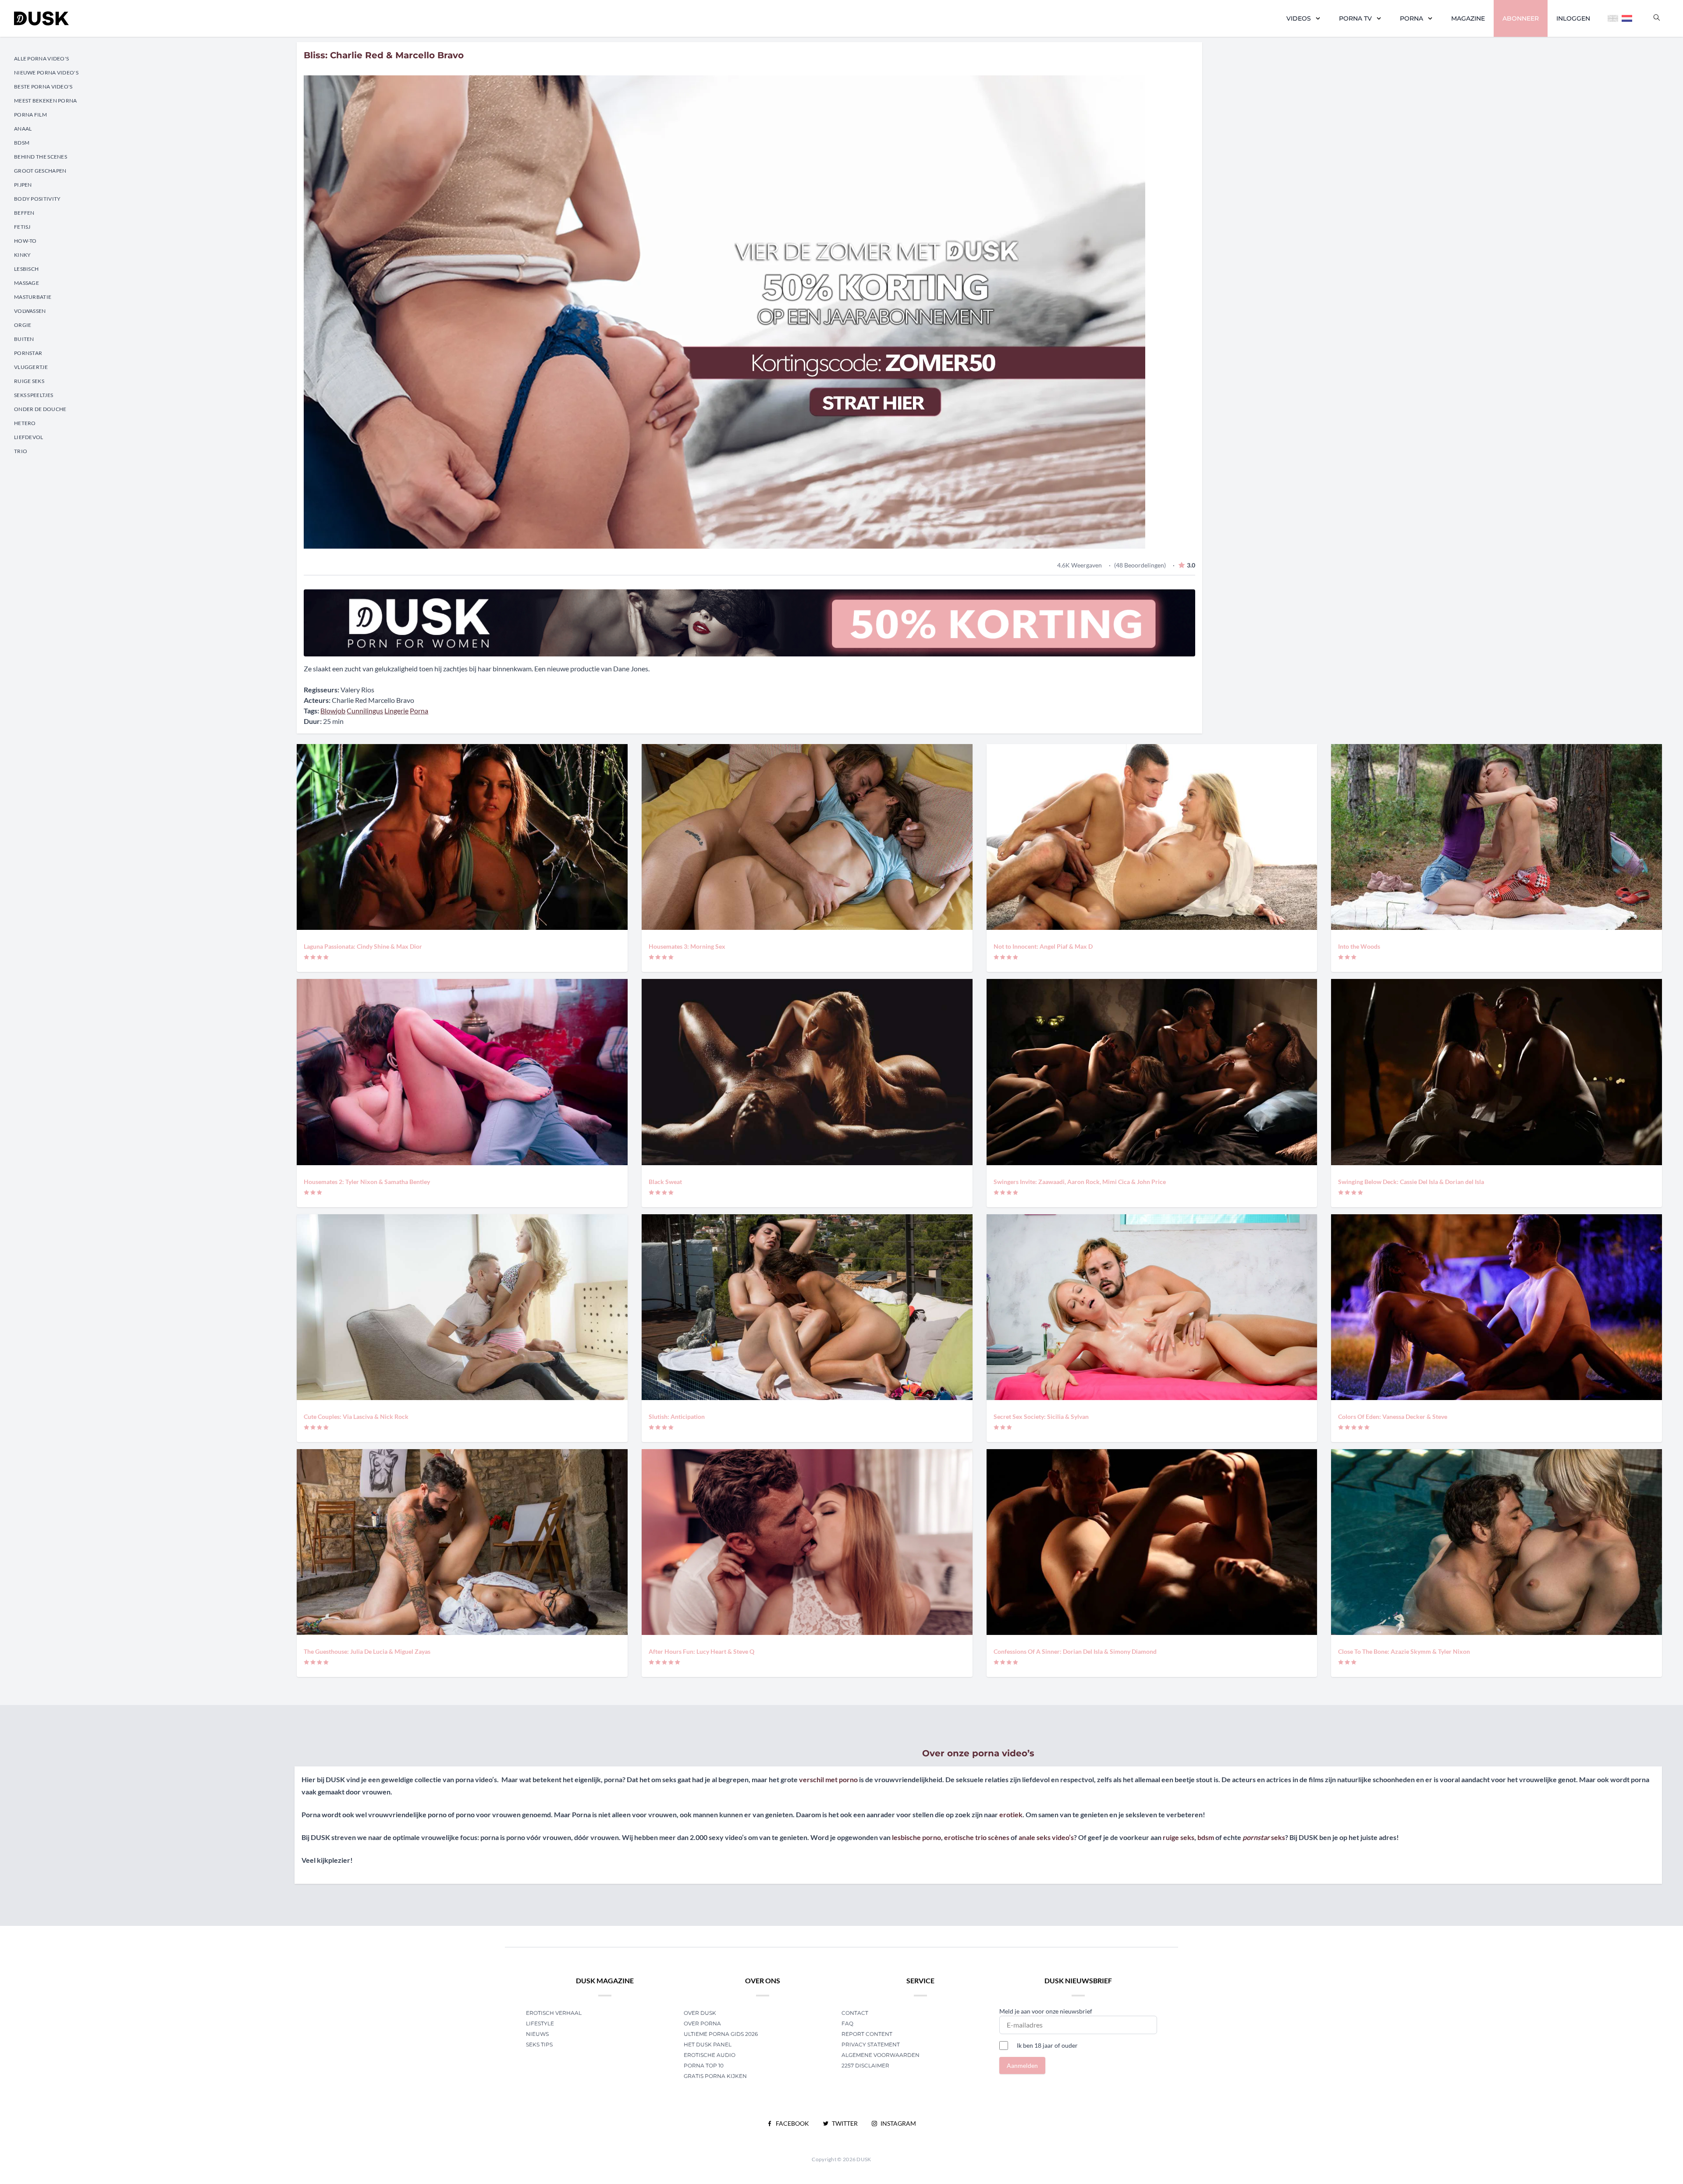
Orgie (23, 325)
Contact (855, 2013)
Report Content (867, 2034)
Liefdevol (29, 437)
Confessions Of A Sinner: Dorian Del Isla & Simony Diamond (1075, 1651)
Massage (27, 283)
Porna (1411, 18)
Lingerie (396, 711)
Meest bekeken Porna (46, 101)
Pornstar (28, 353)
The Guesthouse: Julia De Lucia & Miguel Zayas (367, 1651)
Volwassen (30, 311)
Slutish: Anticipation (677, 1416)
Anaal (23, 129)
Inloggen (1573, 18)
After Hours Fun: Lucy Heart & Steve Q (701, 1651)
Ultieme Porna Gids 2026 (721, 2034)
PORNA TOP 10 (704, 2065)
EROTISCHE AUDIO (710, 2055)
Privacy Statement (871, 2044)
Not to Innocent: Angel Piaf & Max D (1043, 946)
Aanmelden (1022, 2065)
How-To (25, 241)
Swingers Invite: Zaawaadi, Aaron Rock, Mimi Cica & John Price (1080, 1182)
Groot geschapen (40, 171)
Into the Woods (1359, 946)
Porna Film (30, 115)
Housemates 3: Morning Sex (687, 946)
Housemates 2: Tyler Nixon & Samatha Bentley (367, 1182)
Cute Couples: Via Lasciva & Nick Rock (356, 1416)
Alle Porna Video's (41, 58)
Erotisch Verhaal (554, 2013)
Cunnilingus (365, 711)
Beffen (24, 213)
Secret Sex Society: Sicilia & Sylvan (1041, 1416)
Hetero (25, 423)
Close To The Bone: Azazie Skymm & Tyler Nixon (1404, 1651)
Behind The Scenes (41, 157)
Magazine (1468, 18)
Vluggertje (31, 367)
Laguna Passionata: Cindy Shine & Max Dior (363, 946)
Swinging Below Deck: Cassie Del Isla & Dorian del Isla (1411, 1182)
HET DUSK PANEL (708, 2044)
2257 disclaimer (865, 2065)
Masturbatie (33, 297)
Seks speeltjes (34, 395)
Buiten (24, 339)
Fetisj (22, 227)
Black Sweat (665, 1182)
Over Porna (702, 2023)
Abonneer (1521, 18)
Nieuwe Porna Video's (46, 73)
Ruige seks (29, 381)
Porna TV (1355, 18)
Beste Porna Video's (43, 87)
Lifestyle (540, 2023)
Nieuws (537, 2034)
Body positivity (37, 199)
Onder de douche (40, 409)
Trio (21, 451)
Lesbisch (26, 269)
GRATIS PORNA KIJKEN (715, 2076)
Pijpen (23, 185)
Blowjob (333, 711)
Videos (1299, 18)
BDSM (22, 143)
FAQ (847, 2023)
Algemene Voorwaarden (881, 2055)
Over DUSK (700, 2013)
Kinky (23, 255)
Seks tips (539, 2044)
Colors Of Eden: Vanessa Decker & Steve (1393, 1416)
